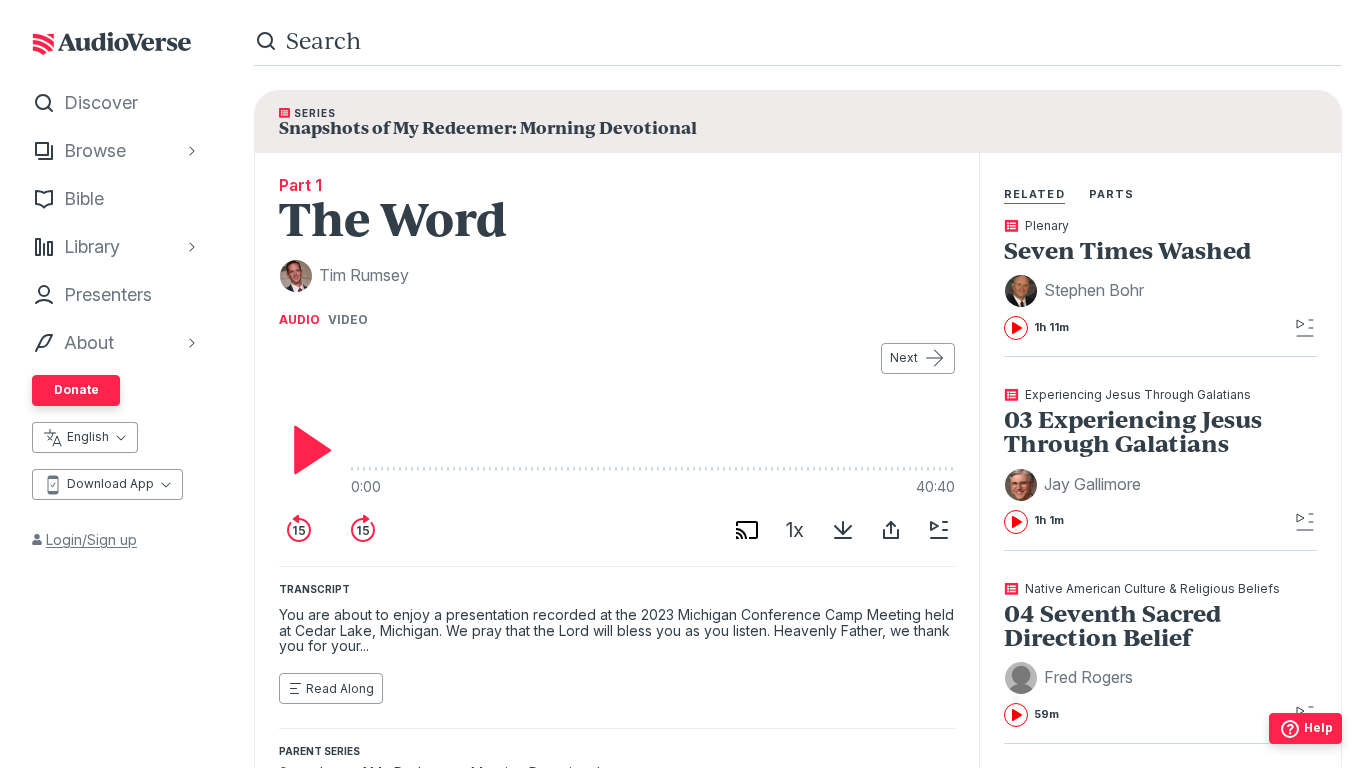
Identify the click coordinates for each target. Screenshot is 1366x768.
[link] (1146, 280)
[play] (307, 450)
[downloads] (843, 530)
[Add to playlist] (939, 530)
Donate (76, 389)
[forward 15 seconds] (363, 530)
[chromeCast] (747, 530)
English (88, 436)
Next (904, 357)
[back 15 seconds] (299, 530)
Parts (1112, 194)
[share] (891, 530)
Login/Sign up (91, 539)
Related (1034, 194)
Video (348, 320)
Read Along (340, 688)
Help (1318, 727)
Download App (110, 483)
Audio (299, 320)
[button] (1077, 291)
